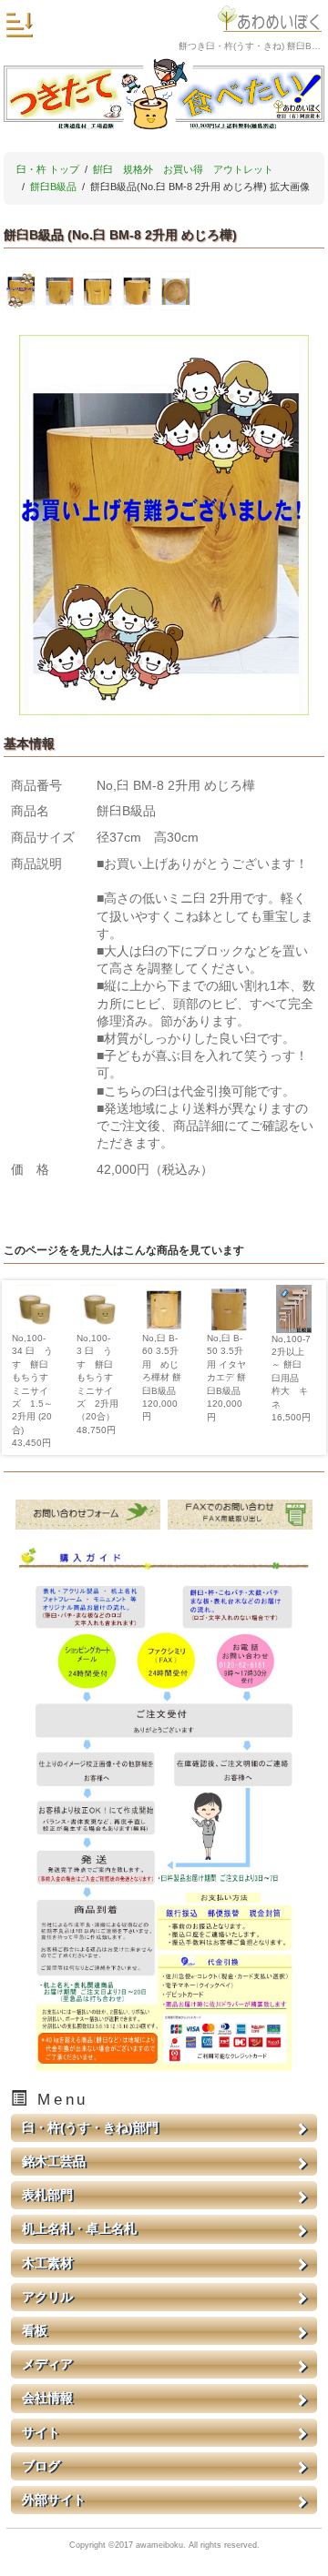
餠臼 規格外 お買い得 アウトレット (183, 169)
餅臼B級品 (53, 187)
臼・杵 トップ (48, 169)
